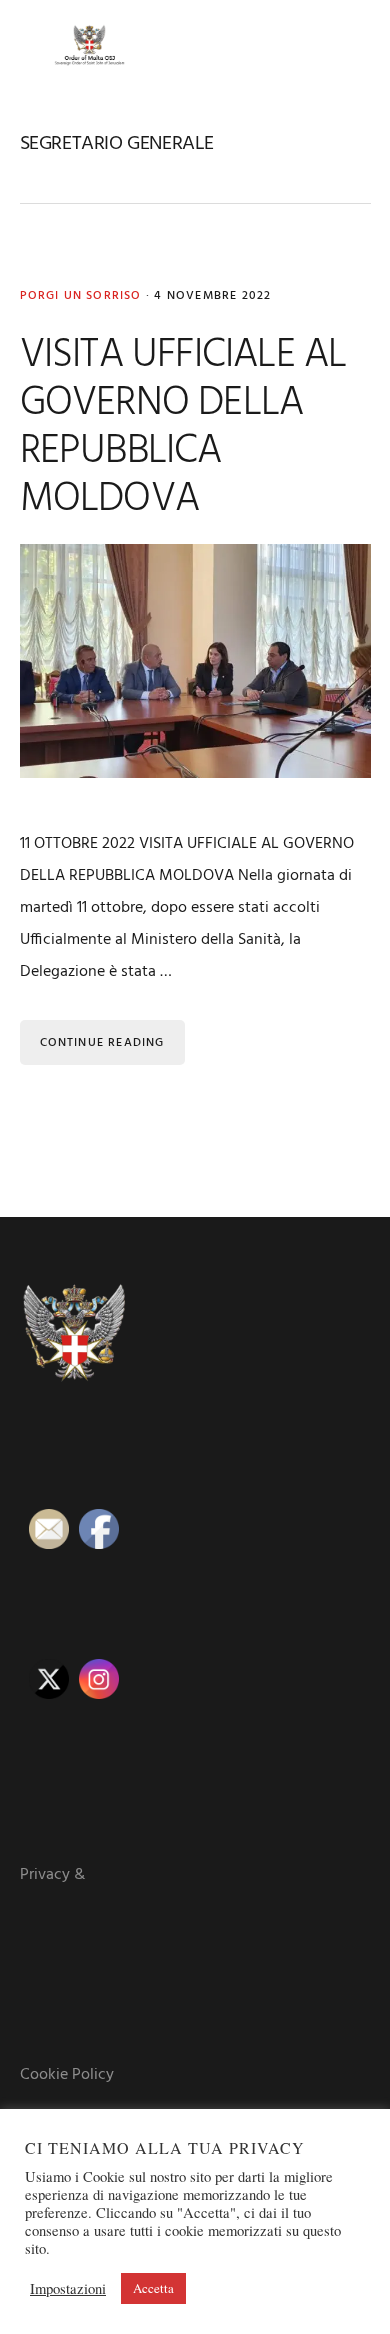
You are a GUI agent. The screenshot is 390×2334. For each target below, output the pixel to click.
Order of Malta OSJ (90, 45)
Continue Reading (102, 1043)
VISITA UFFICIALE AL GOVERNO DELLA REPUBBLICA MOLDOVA (183, 428)
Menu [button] (346, 44)
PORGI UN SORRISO (81, 296)
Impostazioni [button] (68, 2289)
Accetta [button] (153, 2288)
